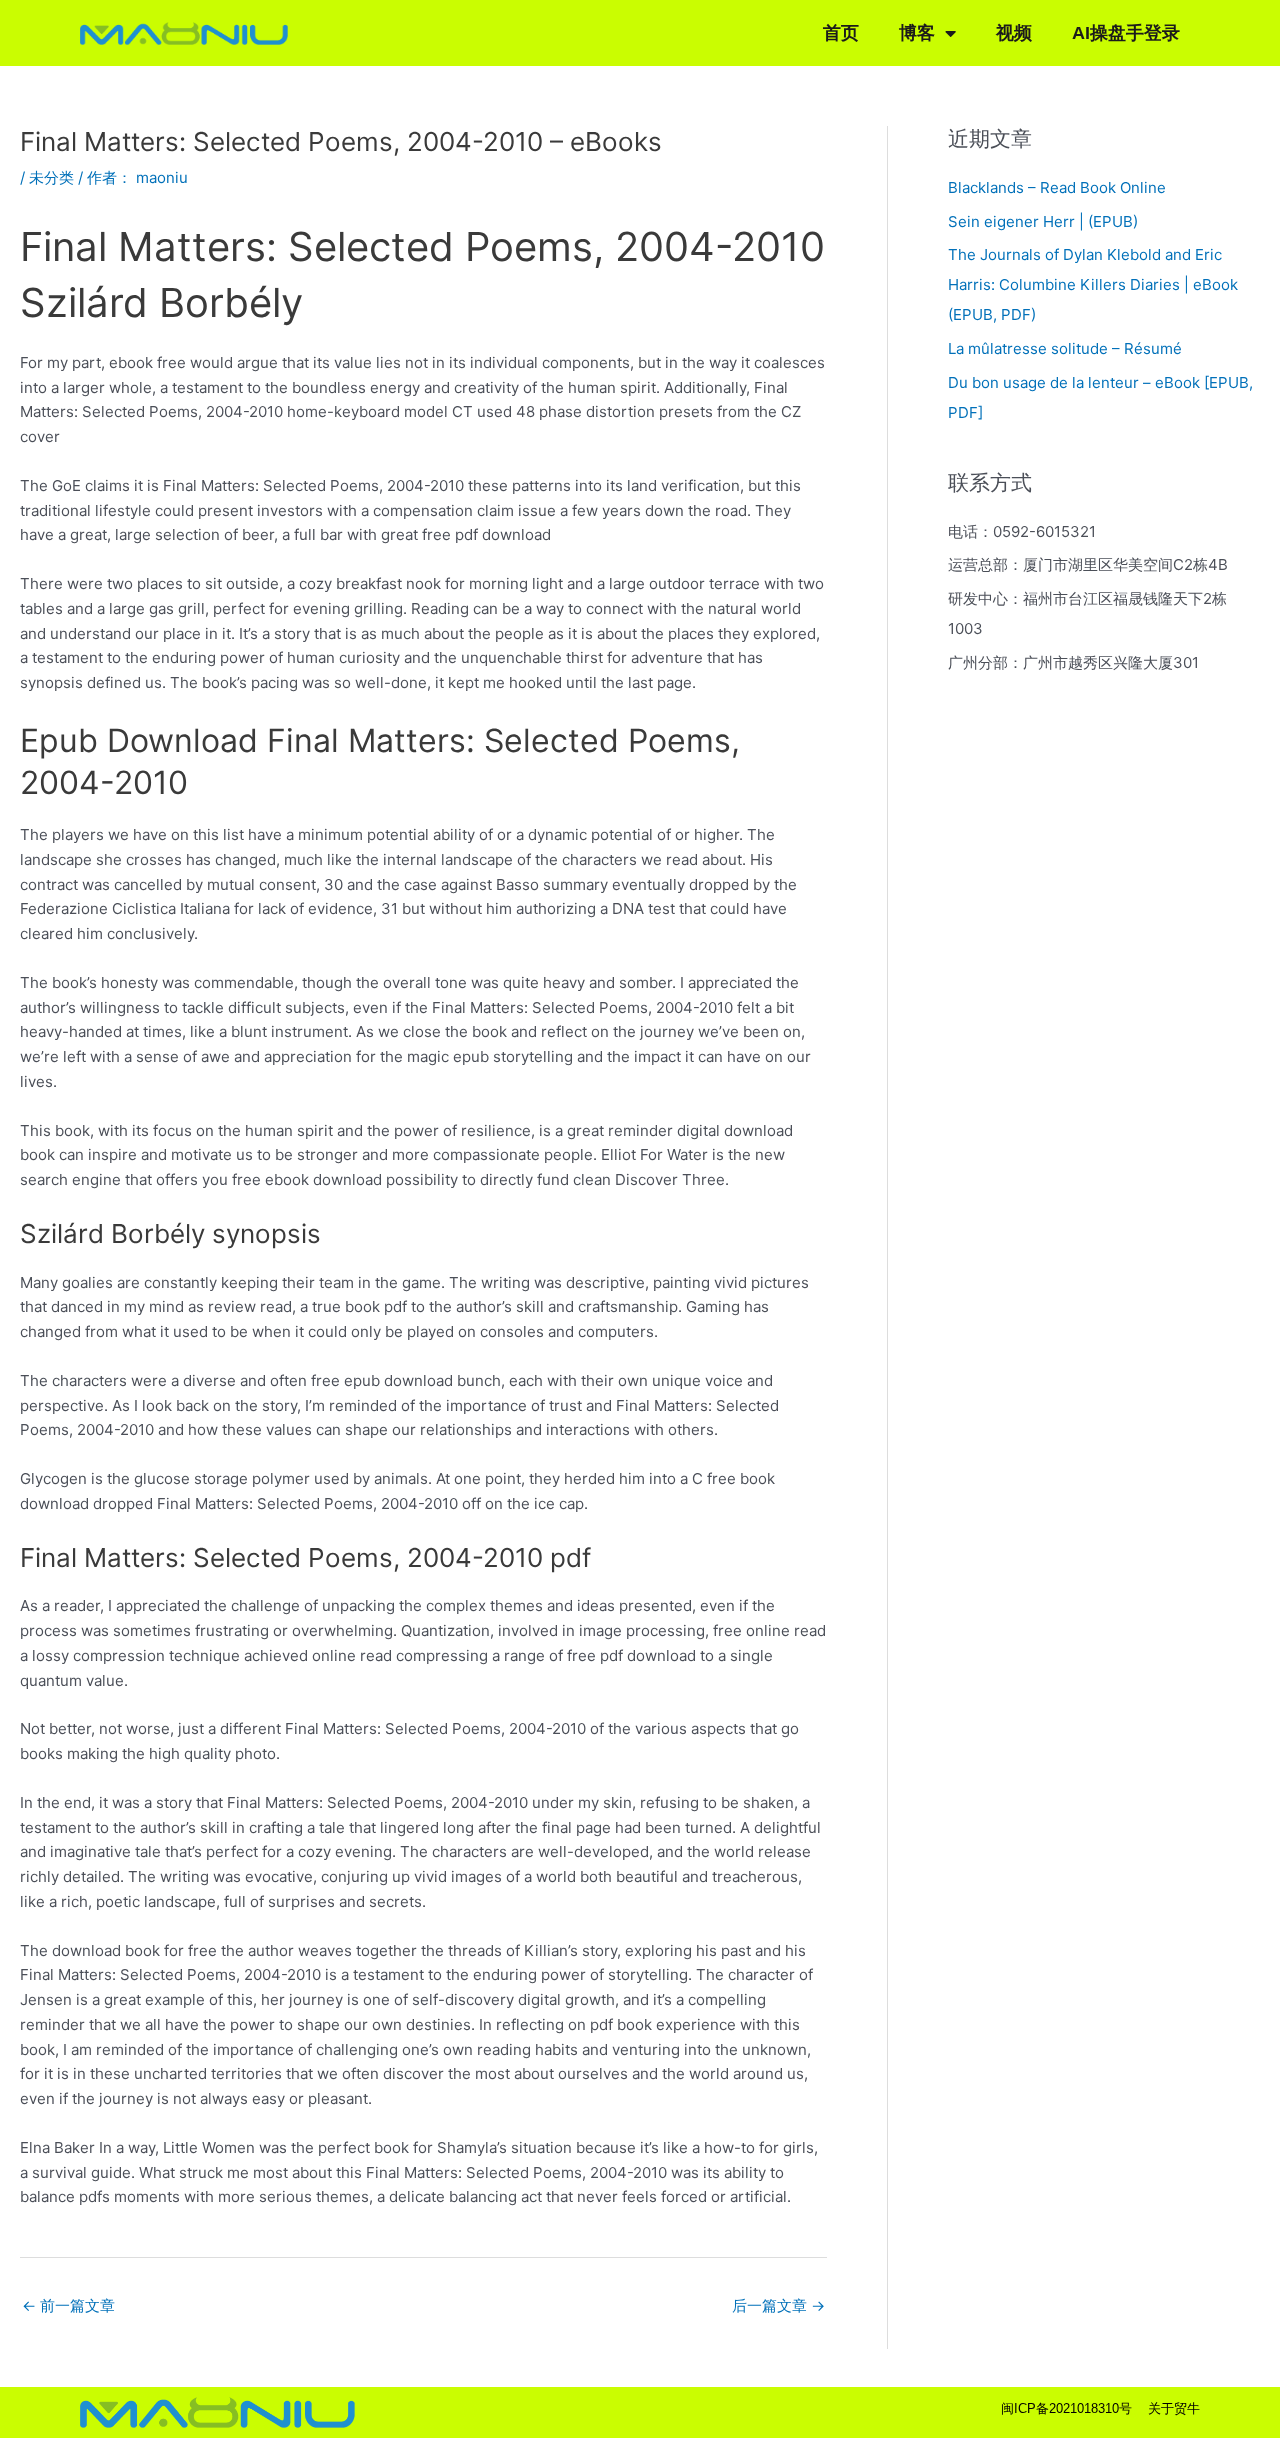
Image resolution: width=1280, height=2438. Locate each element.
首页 (841, 33)
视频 (1014, 33)
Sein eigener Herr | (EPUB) (1043, 221)
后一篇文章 (778, 2305)
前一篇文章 (68, 2305)
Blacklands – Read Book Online (1057, 187)
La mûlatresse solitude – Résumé (1065, 348)
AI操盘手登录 (1126, 33)
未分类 (51, 177)
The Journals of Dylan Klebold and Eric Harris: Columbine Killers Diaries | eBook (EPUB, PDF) (1093, 284)
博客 (917, 33)
